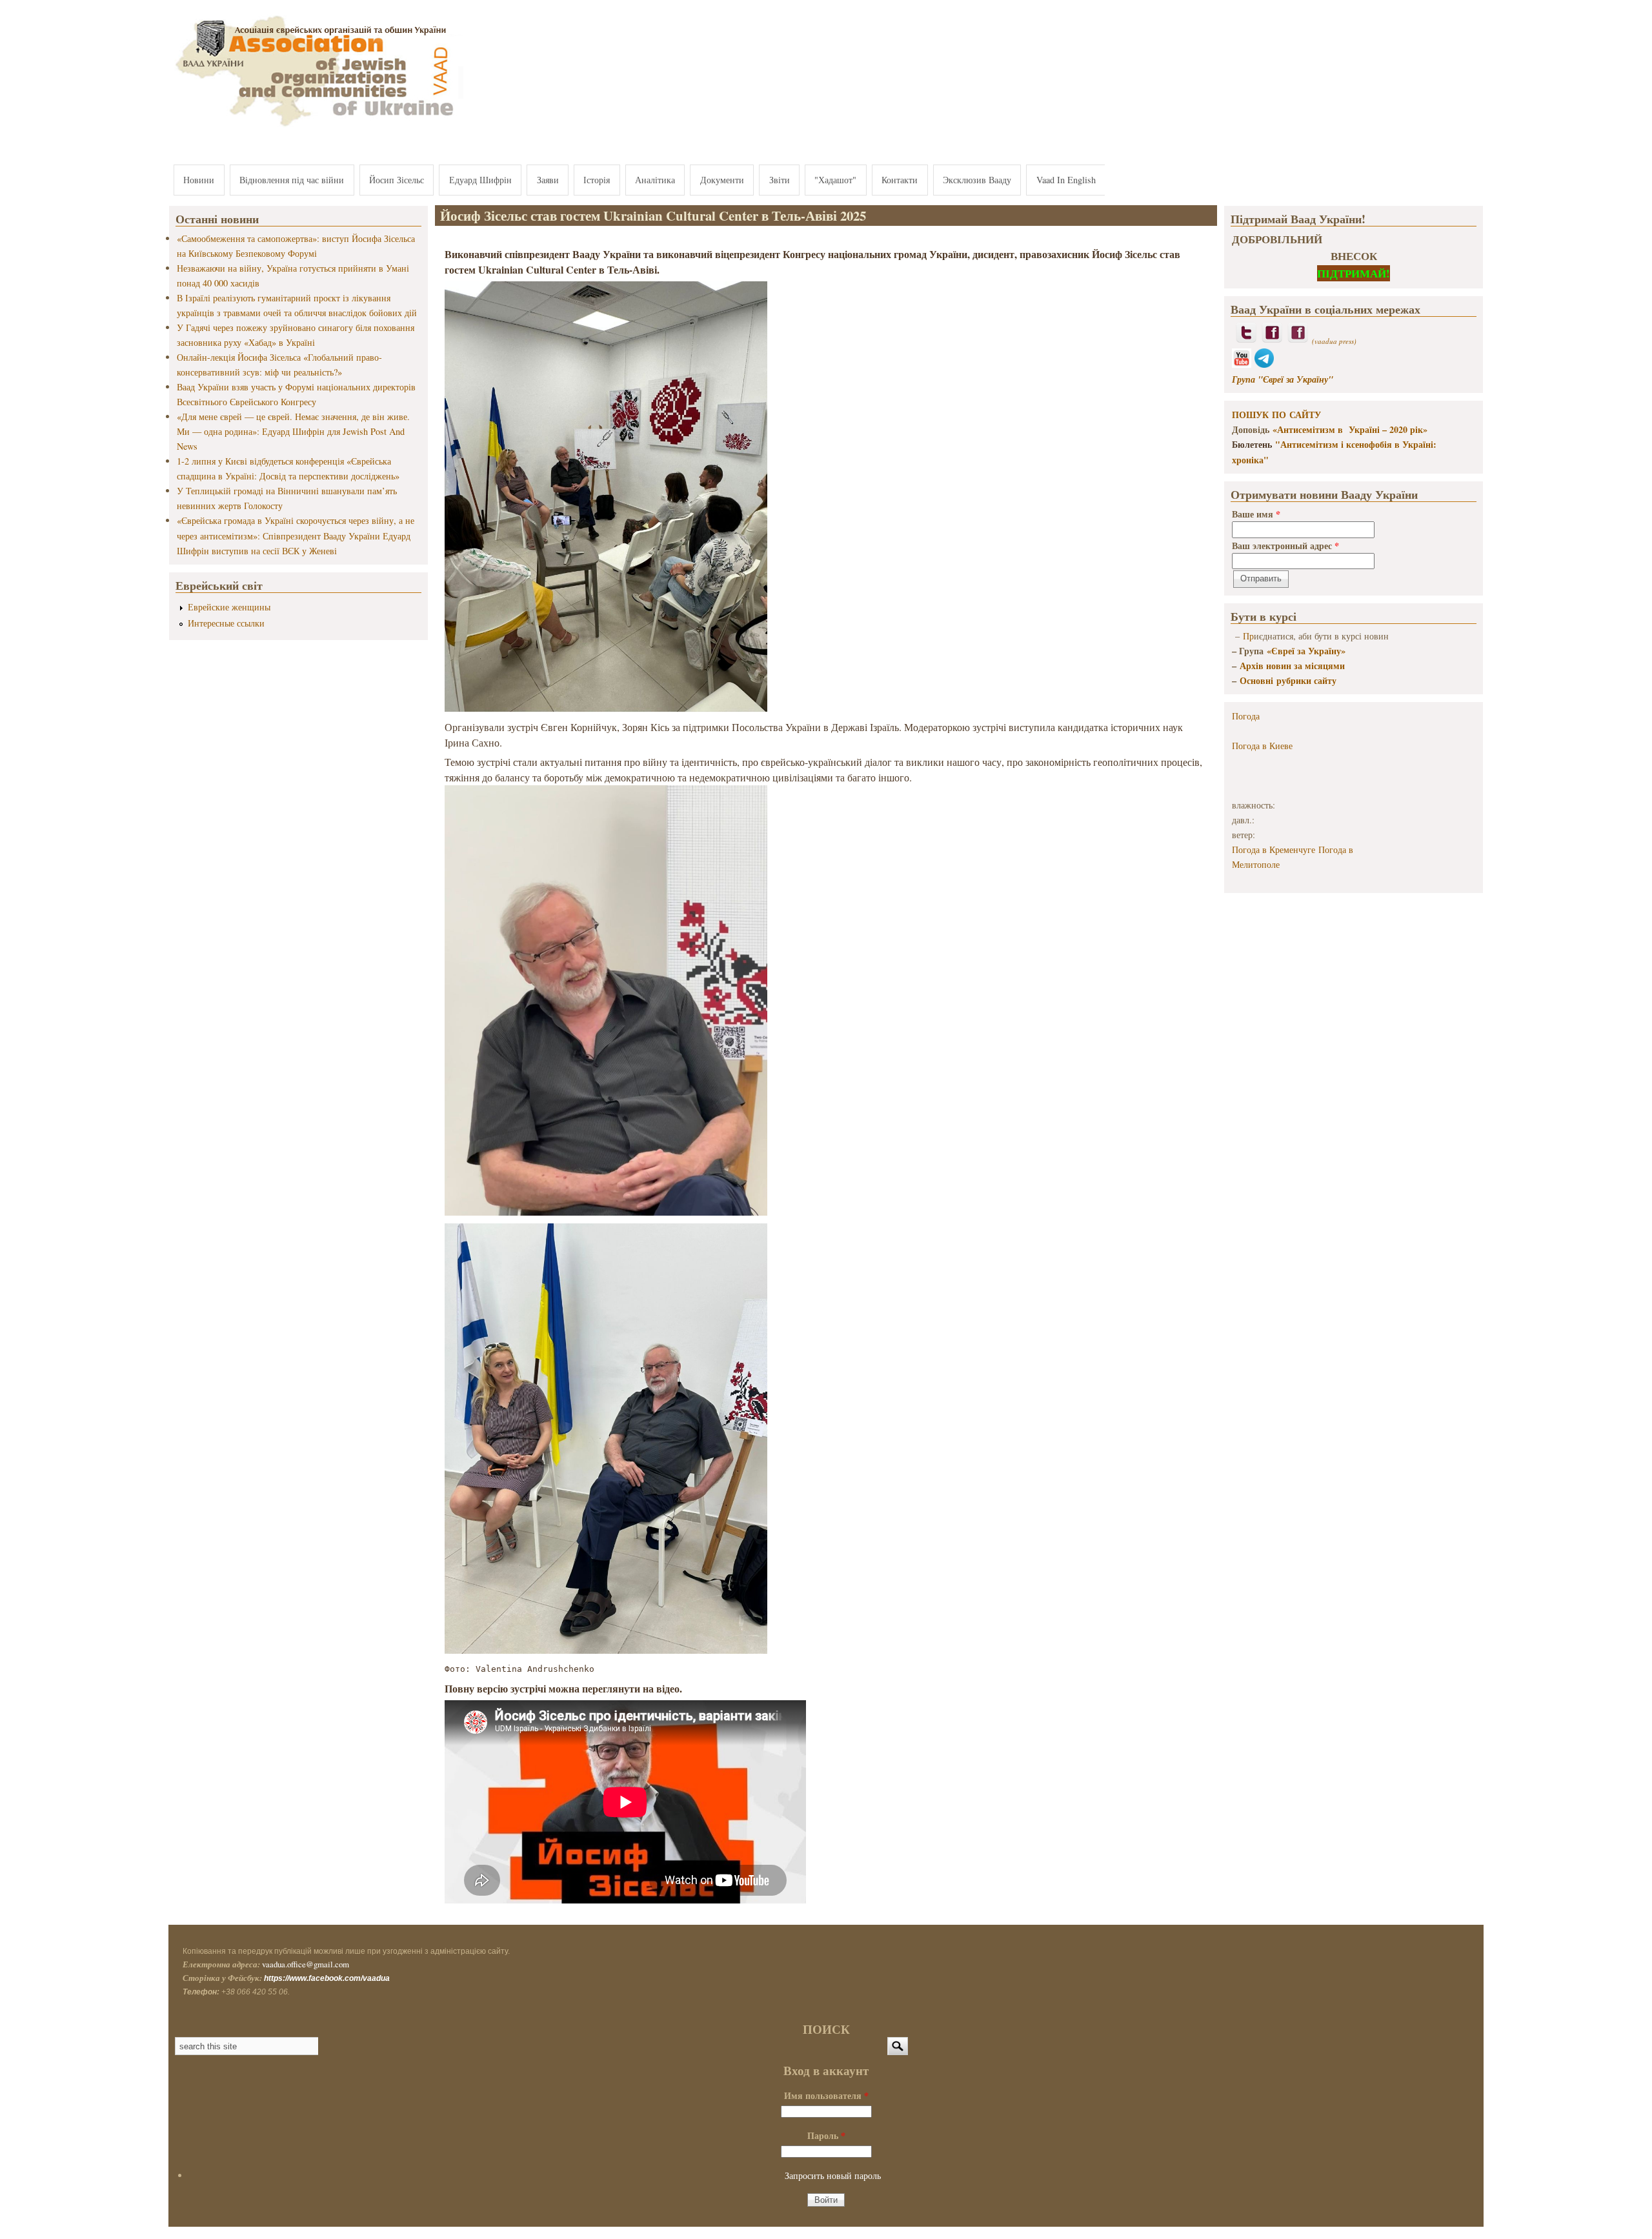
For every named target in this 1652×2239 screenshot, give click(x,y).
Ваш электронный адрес (1285, 546)
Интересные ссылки (226, 623)
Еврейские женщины (229, 607)
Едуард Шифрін (480, 180)
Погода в (1262, 746)
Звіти (780, 180)
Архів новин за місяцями (1292, 666)
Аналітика (655, 180)
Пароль (826, 2135)
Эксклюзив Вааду (977, 180)
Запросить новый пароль (833, 2175)
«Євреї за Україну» (1306, 651)
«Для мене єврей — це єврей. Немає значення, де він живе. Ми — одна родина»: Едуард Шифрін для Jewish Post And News (293, 431)
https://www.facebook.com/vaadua (327, 1978)
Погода (1246, 716)
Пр (1248, 636)
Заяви (548, 180)
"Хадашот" (835, 180)
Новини (199, 180)
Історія (597, 180)
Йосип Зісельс (397, 180)
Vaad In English (1066, 180)
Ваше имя (1256, 514)
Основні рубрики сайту (1288, 680)
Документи (722, 180)
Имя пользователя (826, 2095)
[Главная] (316, 127)
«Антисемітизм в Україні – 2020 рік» (1350, 429)
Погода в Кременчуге (1274, 849)
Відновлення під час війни (292, 180)
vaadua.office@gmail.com (306, 1964)
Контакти (900, 180)
